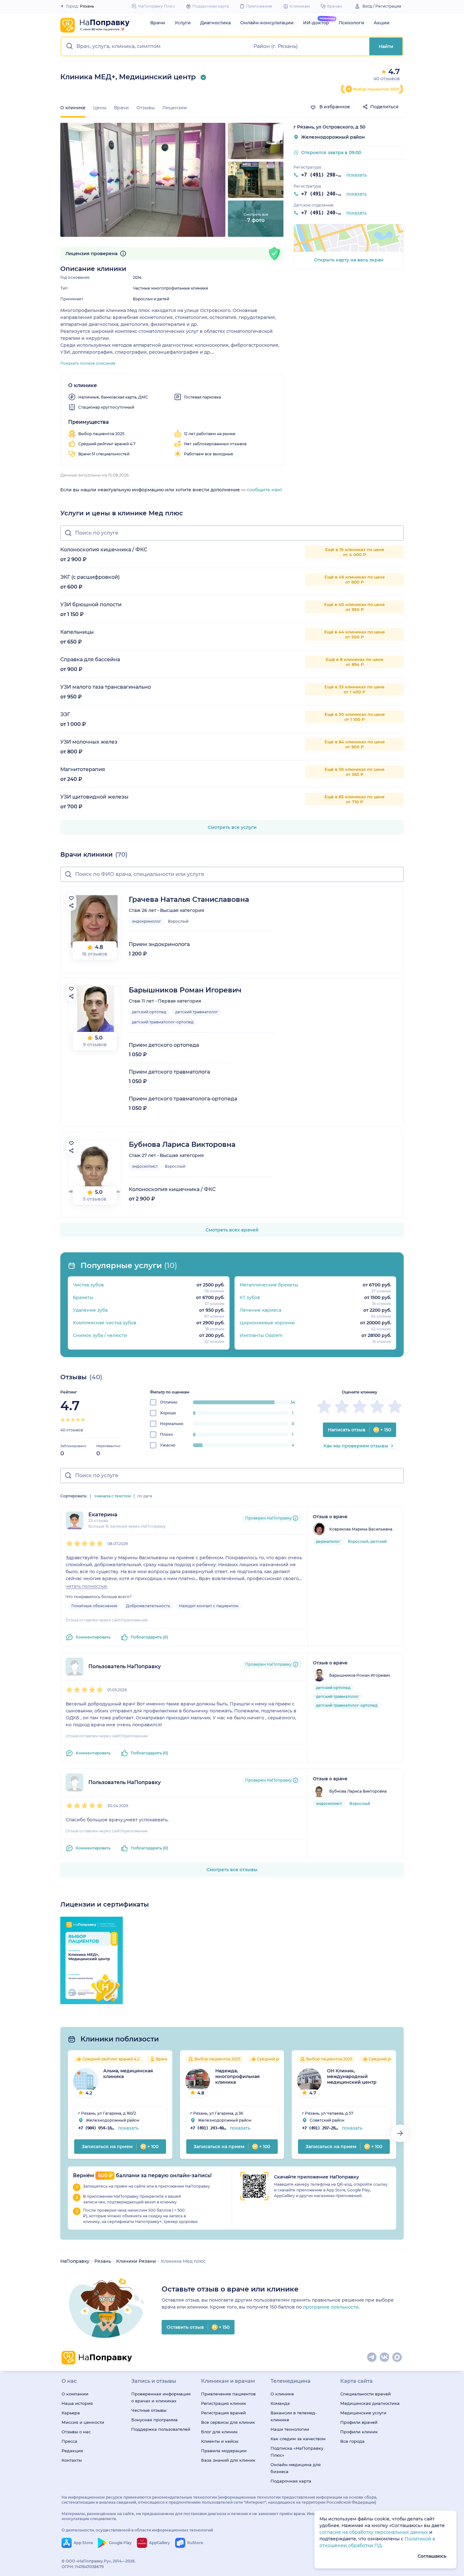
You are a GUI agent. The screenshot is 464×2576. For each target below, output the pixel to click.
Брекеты (83, 1297)
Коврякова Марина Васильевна (361, 1529)
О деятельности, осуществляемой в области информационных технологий (137, 2530)
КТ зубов (250, 1297)
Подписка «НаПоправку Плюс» (297, 2452)
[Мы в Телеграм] (372, 2357)
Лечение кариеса (260, 1310)
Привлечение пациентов (228, 2394)
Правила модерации (224, 2451)
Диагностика (215, 23)
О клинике (282, 2394)
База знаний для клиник (228, 2460)
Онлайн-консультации (267, 23)
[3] (73, 1420)
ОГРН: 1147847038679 (83, 2567)
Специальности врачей (366, 2394)
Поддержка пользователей (161, 2429)
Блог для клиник (219, 2432)
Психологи (351, 23)
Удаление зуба (90, 1310)
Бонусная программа (155, 2420)
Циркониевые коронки (267, 1323)
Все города (352, 2441)
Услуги (183, 23)
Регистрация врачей (223, 2413)
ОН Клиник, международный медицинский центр (352, 2076)
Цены (100, 108)
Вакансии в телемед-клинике (294, 2416)
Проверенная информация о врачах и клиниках (161, 2397)
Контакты (72, 2460)
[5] (83, 1420)
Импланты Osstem (261, 1335)
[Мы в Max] (397, 2357)
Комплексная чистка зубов (105, 1323)
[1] (63, 1420)
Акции (382, 23)
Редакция (72, 2451)
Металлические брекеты (269, 1285)
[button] (155, 46)
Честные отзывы (149, 2410)
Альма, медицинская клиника (128, 2074)
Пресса (69, 2441)
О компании (75, 2394)
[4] (78, 1420)
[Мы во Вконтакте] (385, 2357)
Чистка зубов (88, 1285)
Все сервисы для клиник (228, 2422)
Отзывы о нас (76, 2432)
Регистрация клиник (224, 2403)
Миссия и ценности (83, 2422)
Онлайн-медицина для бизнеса (296, 2468)
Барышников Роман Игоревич (185, 990)
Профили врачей (359, 2422)
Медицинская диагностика (370, 2403)
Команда (280, 2403)
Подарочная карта (291, 2481)
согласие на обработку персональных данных (374, 2532)
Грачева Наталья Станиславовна (189, 899)
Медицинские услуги (363, 2413)
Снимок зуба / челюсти (100, 1335)
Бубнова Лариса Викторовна (182, 1144)
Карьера (71, 2413)
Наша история (77, 2403)
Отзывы (146, 108)
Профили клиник (359, 2432)
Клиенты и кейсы (220, 2441)
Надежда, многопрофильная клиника (238, 2076)
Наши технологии (290, 2429)
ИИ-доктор (316, 23)
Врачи (158, 23)
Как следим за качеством (298, 2439)
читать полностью (86, 1586)
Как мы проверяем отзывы (356, 1446)
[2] (68, 1420)
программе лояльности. (331, 2307)
